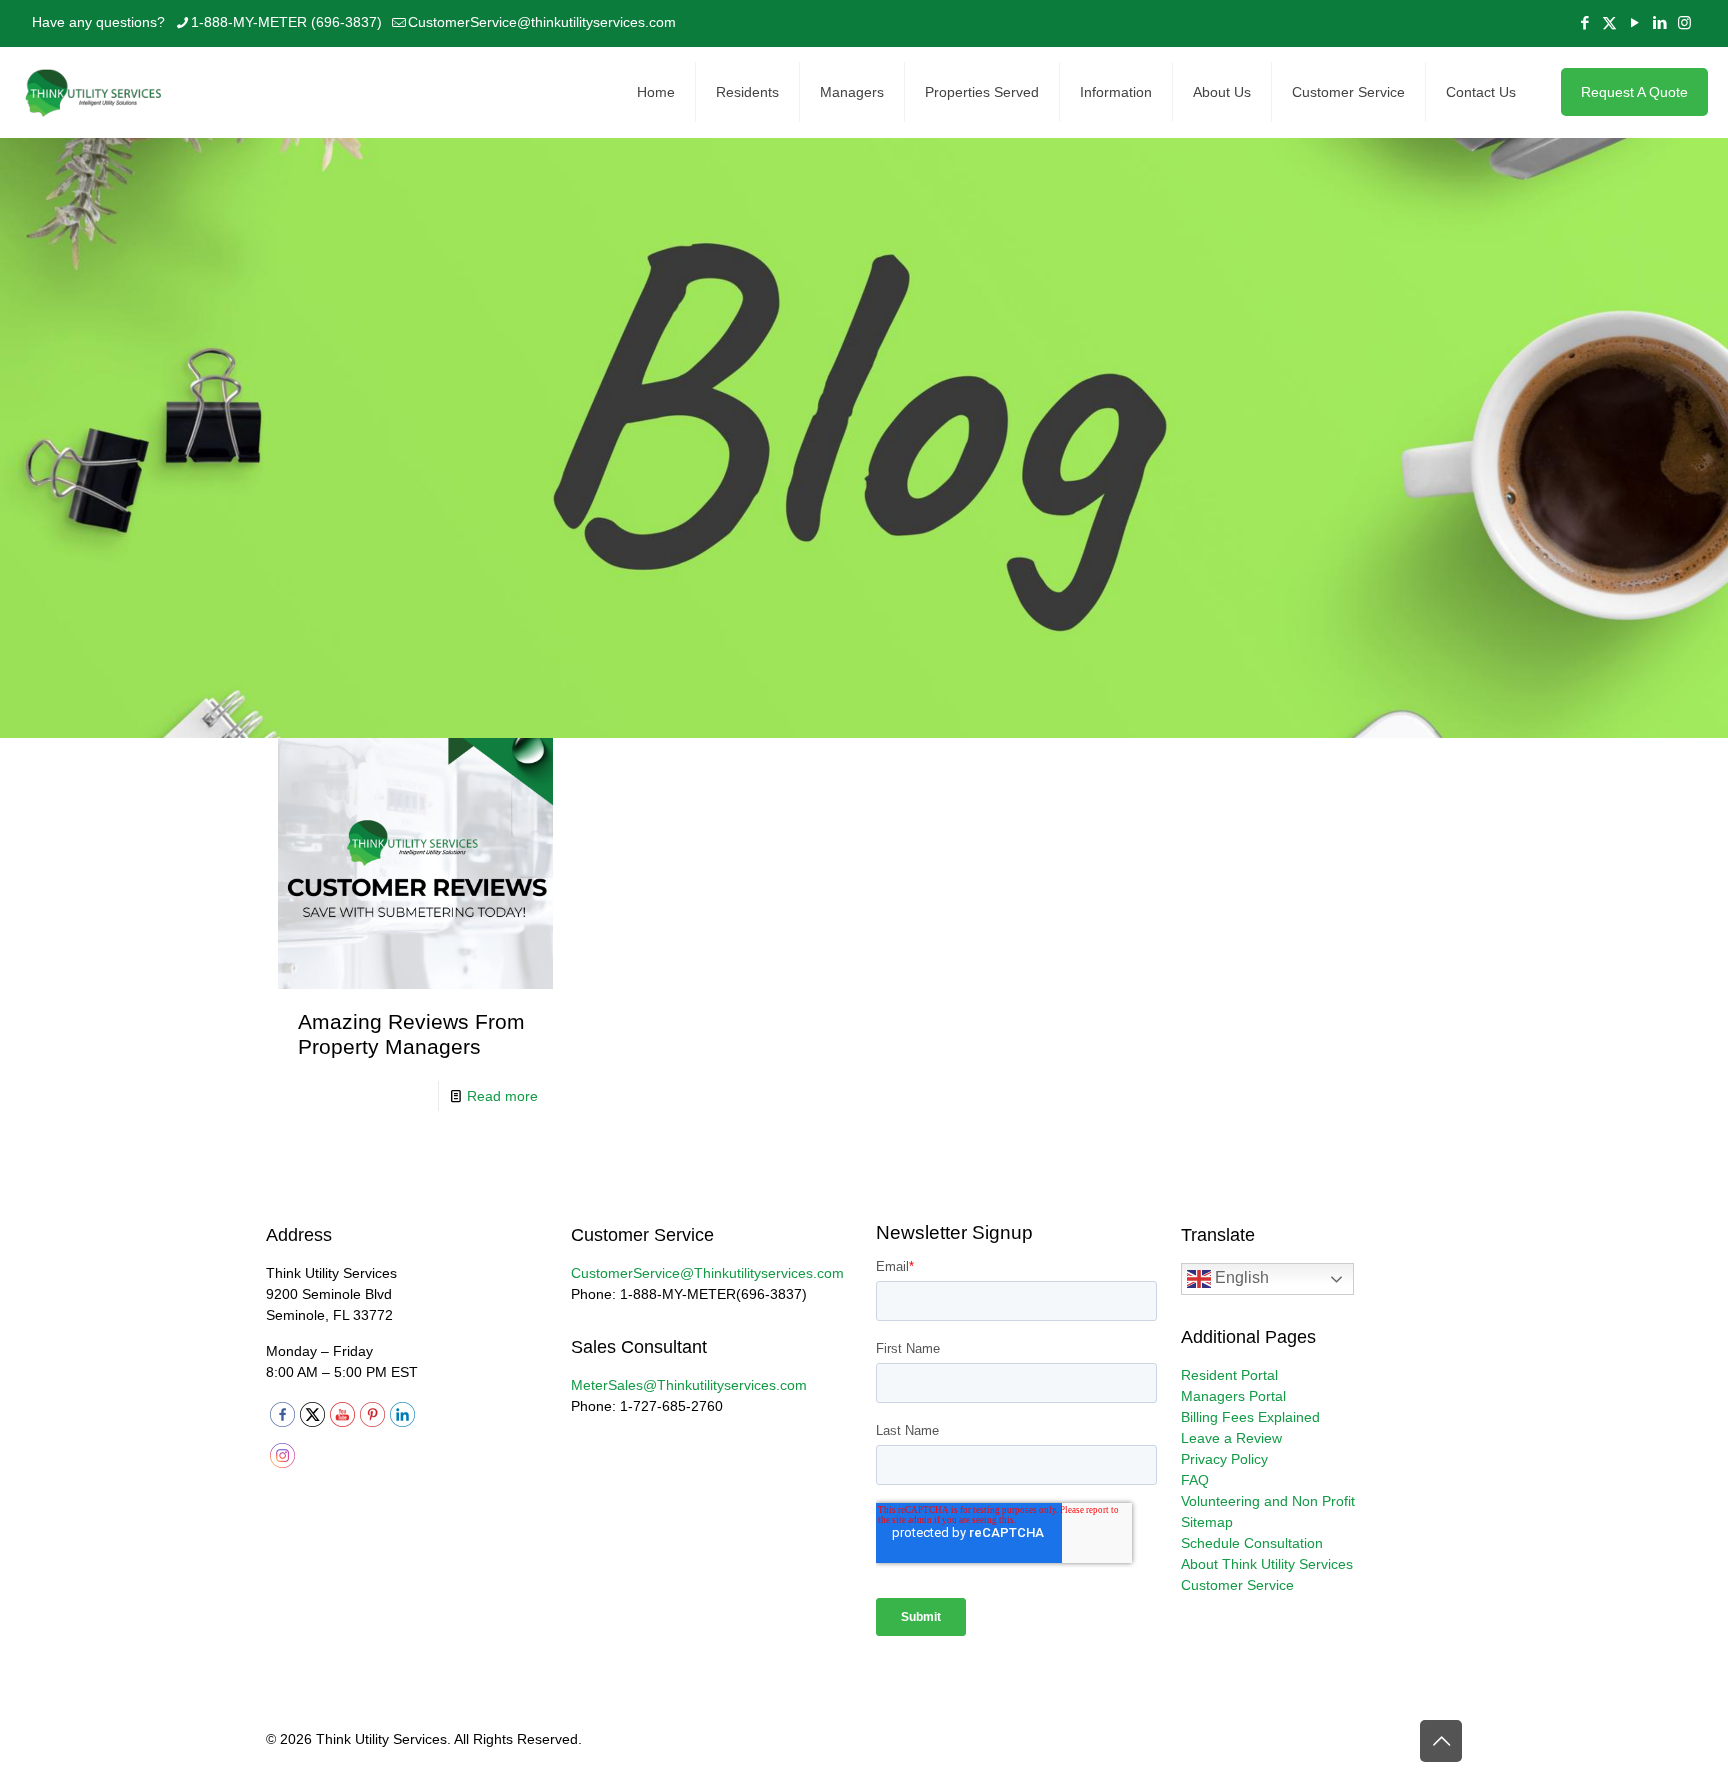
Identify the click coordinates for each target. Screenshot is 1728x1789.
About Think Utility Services (1267, 1564)
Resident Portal (1229, 1375)
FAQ (1195, 1480)
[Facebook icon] (1584, 22)
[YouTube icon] (1634, 22)
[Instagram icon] (1684, 22)
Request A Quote (1634, 92)
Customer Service (1237, 1585)
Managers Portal (1233, 1396)
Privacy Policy (1224, 1459)
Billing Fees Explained (1250, 1417)
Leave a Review (1231, 1438)
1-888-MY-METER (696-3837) (286, 22)
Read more (502, 1096)
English (1240, 1278)
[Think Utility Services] (95, 92)
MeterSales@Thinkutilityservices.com (689, 1385)
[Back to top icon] (1441, 1741)
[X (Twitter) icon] (1609, 22)
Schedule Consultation (1252, 1543)
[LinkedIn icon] (1659, 22)
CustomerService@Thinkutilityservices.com (707, 1273)
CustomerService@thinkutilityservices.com (542, 22)
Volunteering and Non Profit (1268, 1501)
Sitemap (1207, 1522)
